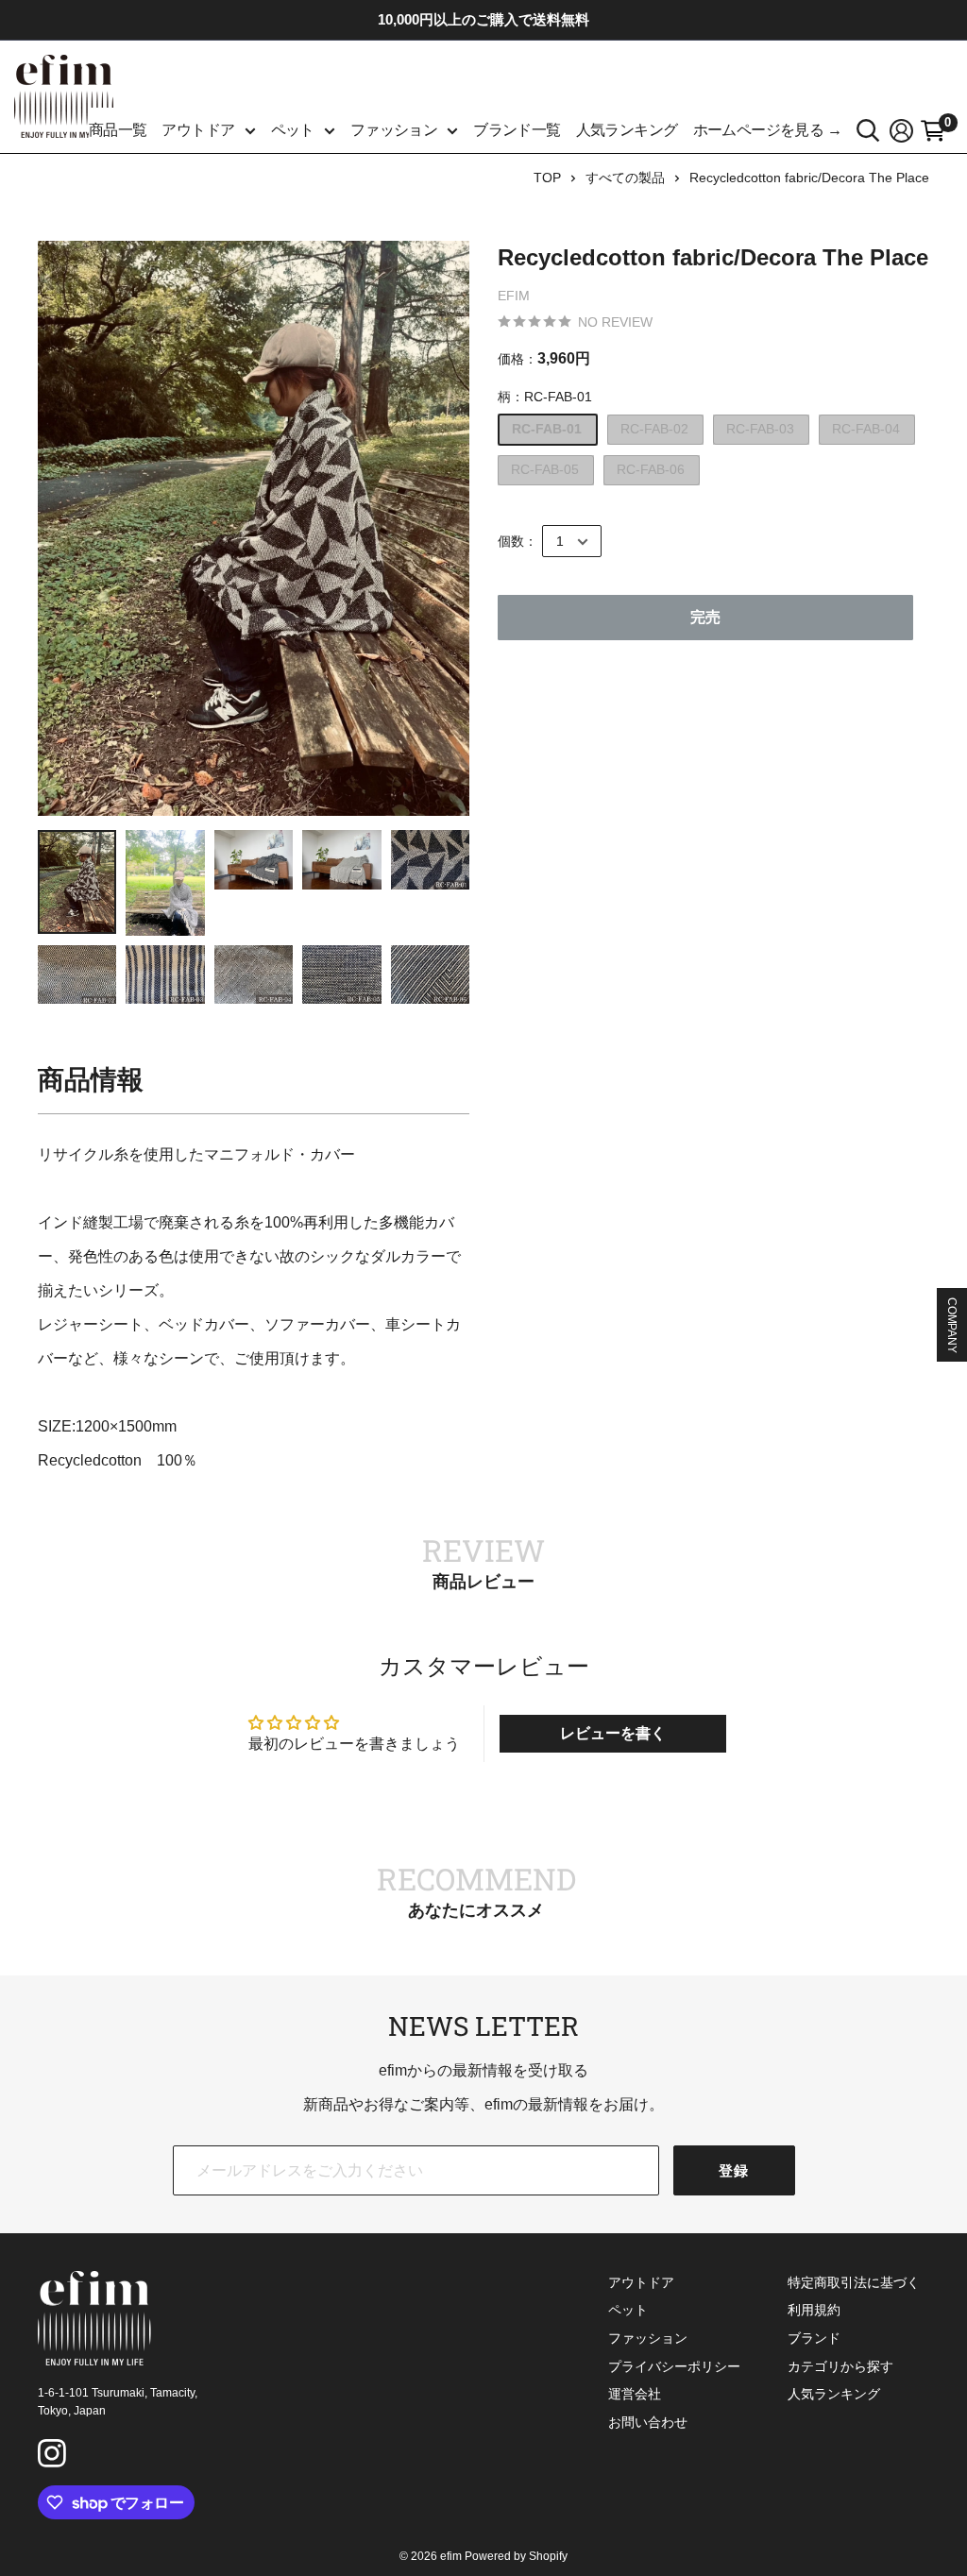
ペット (293, 130)
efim (514, 296)
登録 (734, 2170)
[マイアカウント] (901, 131)
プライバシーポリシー (674, 2366)
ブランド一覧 (517, 130)
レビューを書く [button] (613, 1733)
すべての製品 (625, 178)
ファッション (394, 130)
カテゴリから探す (840, 2366)
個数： (517, 541)
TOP (547, 178)
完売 (705, 617)
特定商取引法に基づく (854, 2282)
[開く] (868, 131)
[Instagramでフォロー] (55, 2456)
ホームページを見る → (768, 130)
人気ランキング (627, 130)
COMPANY (952, 1325)
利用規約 (814, 2310)
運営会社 (635, 2394)
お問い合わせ (648, 2422)
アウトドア (198, 130)
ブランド (814, 2338)
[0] (933, 131)
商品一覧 (118, 130)
